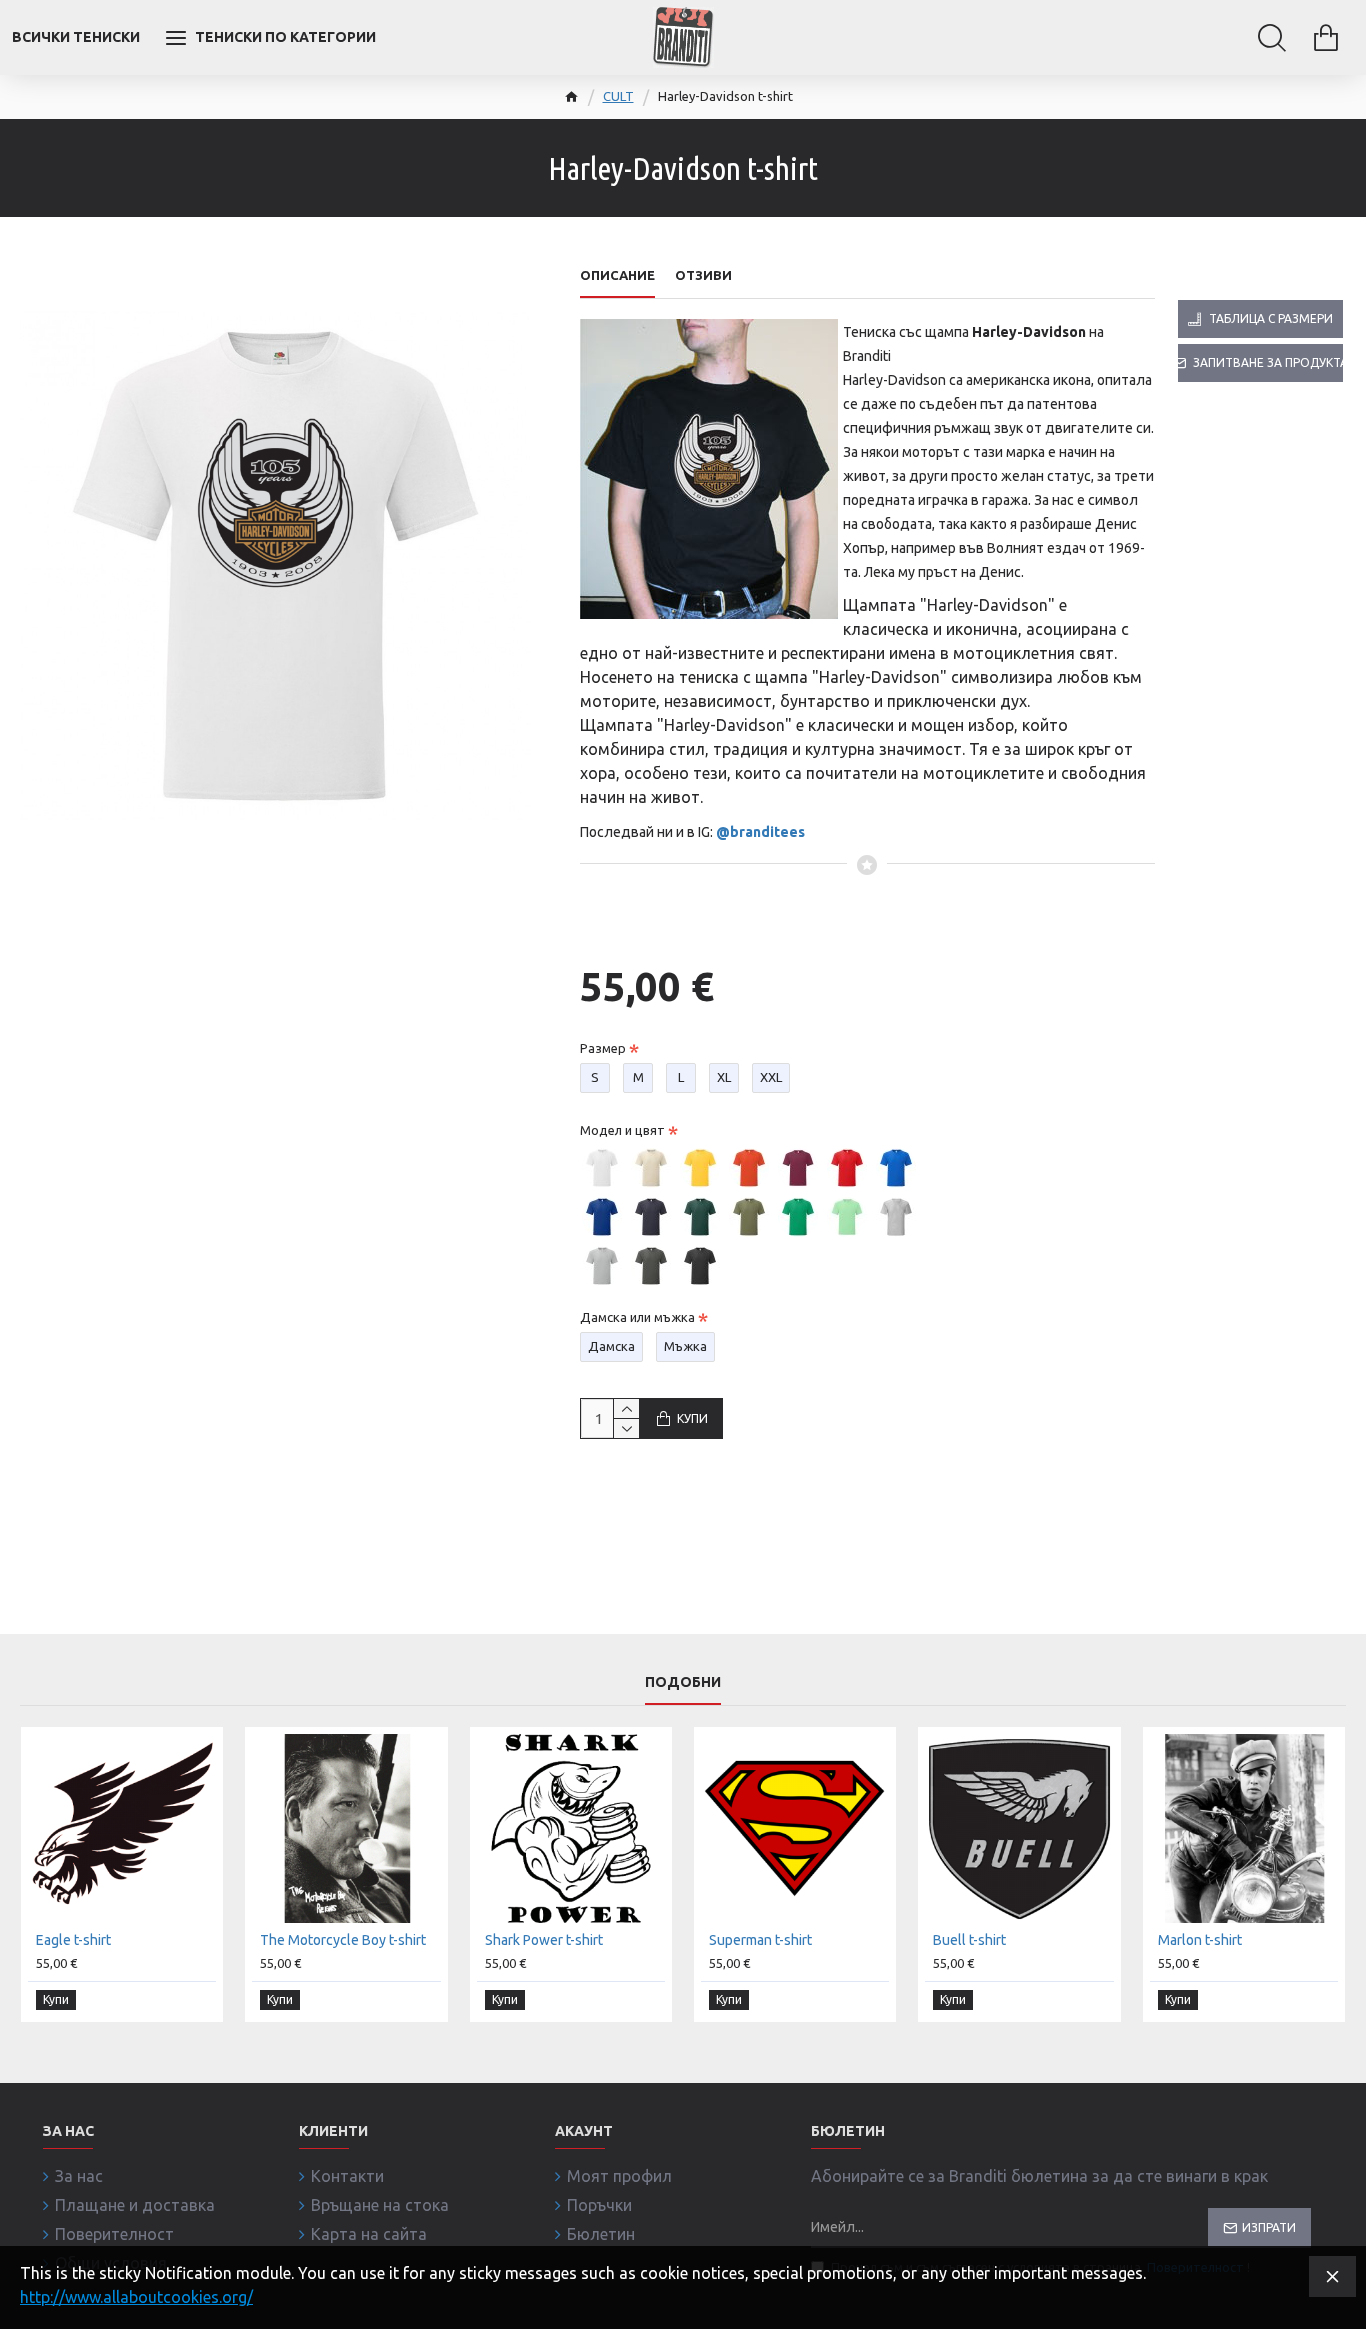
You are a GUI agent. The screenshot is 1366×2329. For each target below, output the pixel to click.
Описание (617, 275)
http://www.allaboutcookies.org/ (136, 2297)
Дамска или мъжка (637, 1317)
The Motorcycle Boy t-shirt (343, 1940)
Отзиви (703, 275)
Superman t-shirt (760, 1940)
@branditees (760, 832)
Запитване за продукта (1268, 362)
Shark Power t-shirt (544, 1940)
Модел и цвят (622, 1130)
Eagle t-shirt (73, 1940)
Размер (603, 1048)
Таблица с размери (1271, 318)
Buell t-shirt (969, 1940)
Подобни (683, 1682)
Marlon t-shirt (1200, 1940)
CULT (618, 96)
